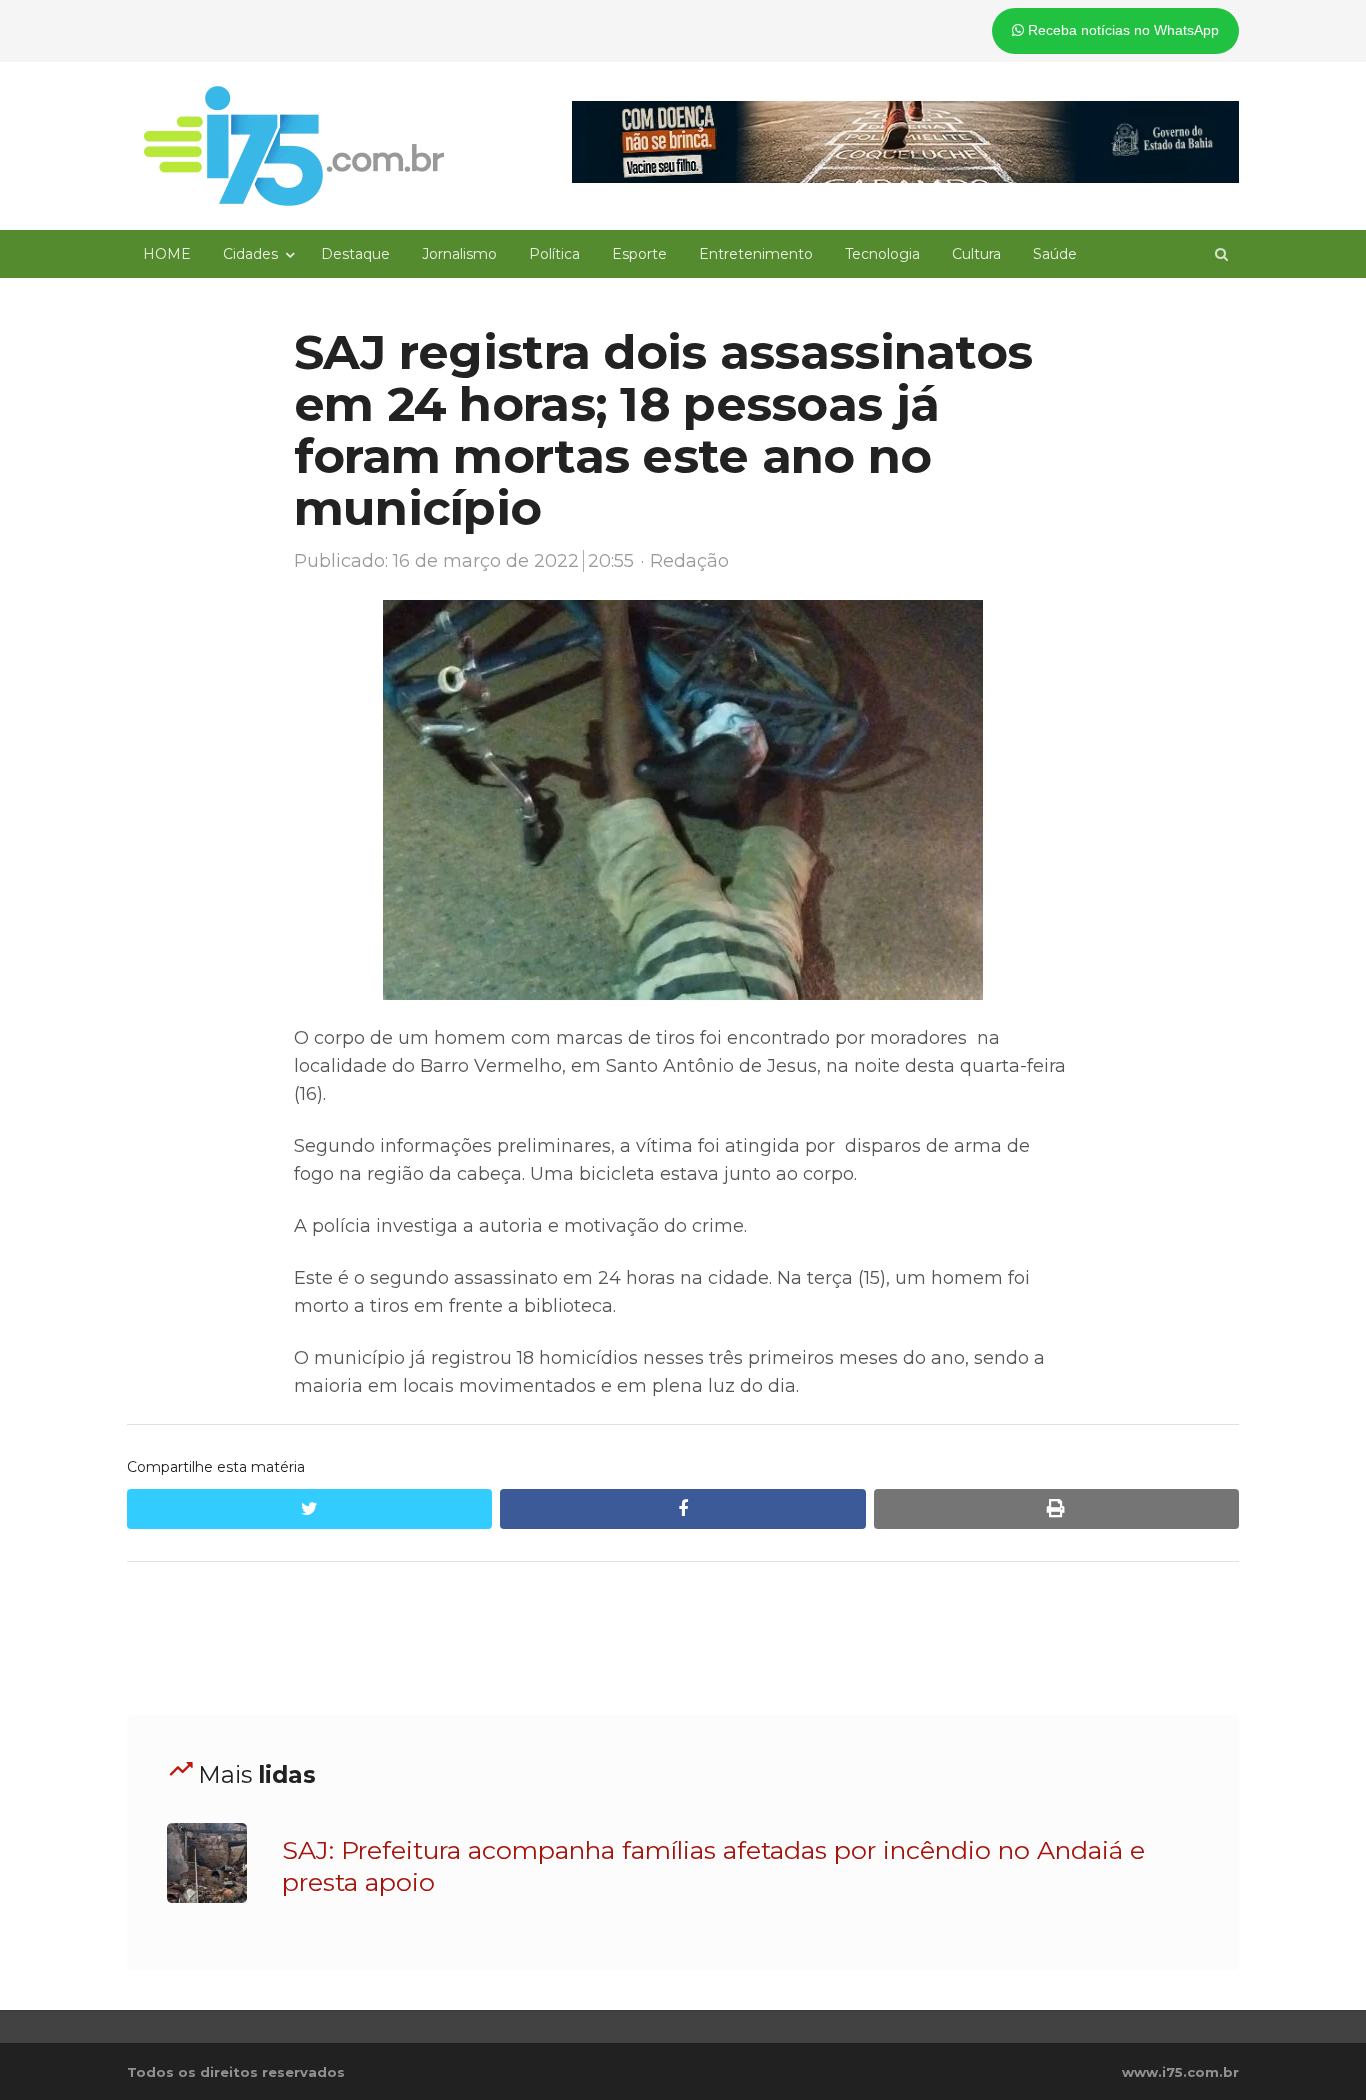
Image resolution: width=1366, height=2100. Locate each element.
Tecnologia (882, 254)
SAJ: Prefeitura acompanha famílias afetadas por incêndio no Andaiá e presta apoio (713, 1866)
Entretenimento (756, 254)
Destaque (355, 254)
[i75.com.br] (294, 146)
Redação (689, 561)
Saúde (1055, 254)
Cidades (250, 254)
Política (554, 254)
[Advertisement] (683, 1639)
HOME (167, 254)
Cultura (976, 254)
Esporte (639, 254)
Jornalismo (459, 254)
